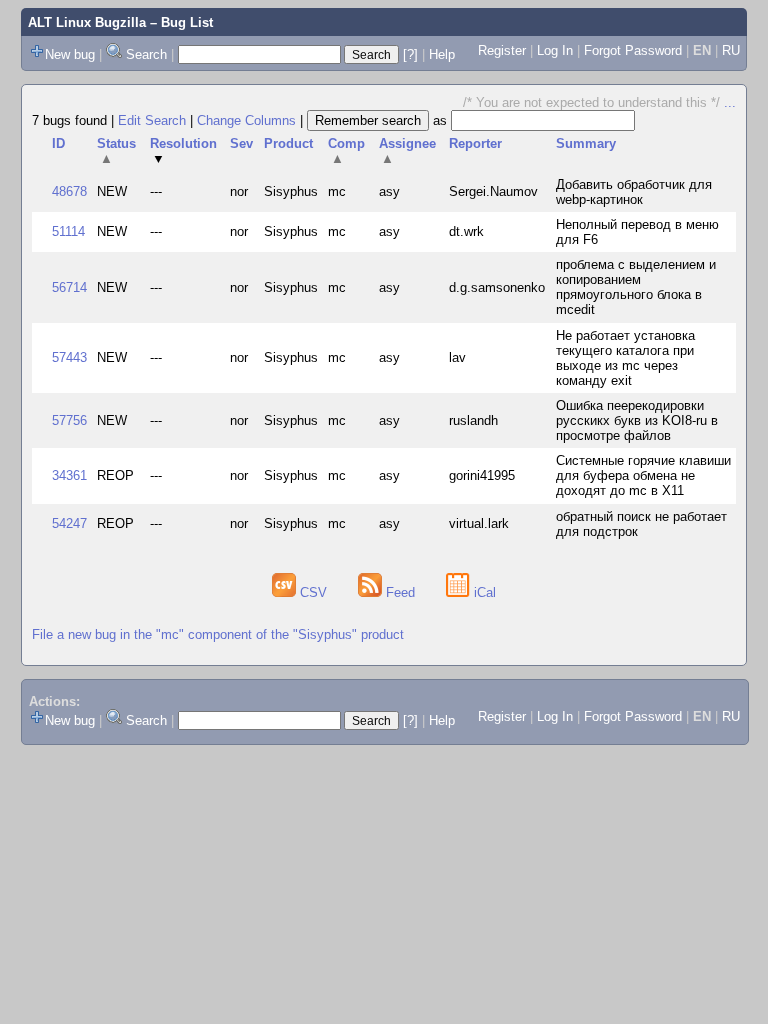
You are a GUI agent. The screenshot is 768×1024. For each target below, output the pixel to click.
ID (58, 143)
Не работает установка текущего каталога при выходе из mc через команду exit (625, 358)
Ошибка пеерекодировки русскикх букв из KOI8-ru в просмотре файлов (637, 420)
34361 (69, 475)
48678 (69, 191)
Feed (400, 592)
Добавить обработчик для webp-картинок (634, 192)
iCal (483, 592)
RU (731, 50)
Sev (241, 143)
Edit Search (152, 120)
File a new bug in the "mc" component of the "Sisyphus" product (218, 634)
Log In (555, 50)
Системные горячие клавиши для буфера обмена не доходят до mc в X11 (643, 475)
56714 (69, 287)
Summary (586, 143)
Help (442, 54)
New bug (70, 54)
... (730, 102)
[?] (410, 54)
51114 (68, 231)
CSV (313, 592)
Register (502, 50)
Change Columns (246, 120)
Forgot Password (633, 50)
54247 (69, 523)
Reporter (475, 143)
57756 (69, 420)
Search (146, 54)
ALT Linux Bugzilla (87, 22)
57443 (69, 357)
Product (288, 143)
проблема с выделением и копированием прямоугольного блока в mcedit (636, 287)
